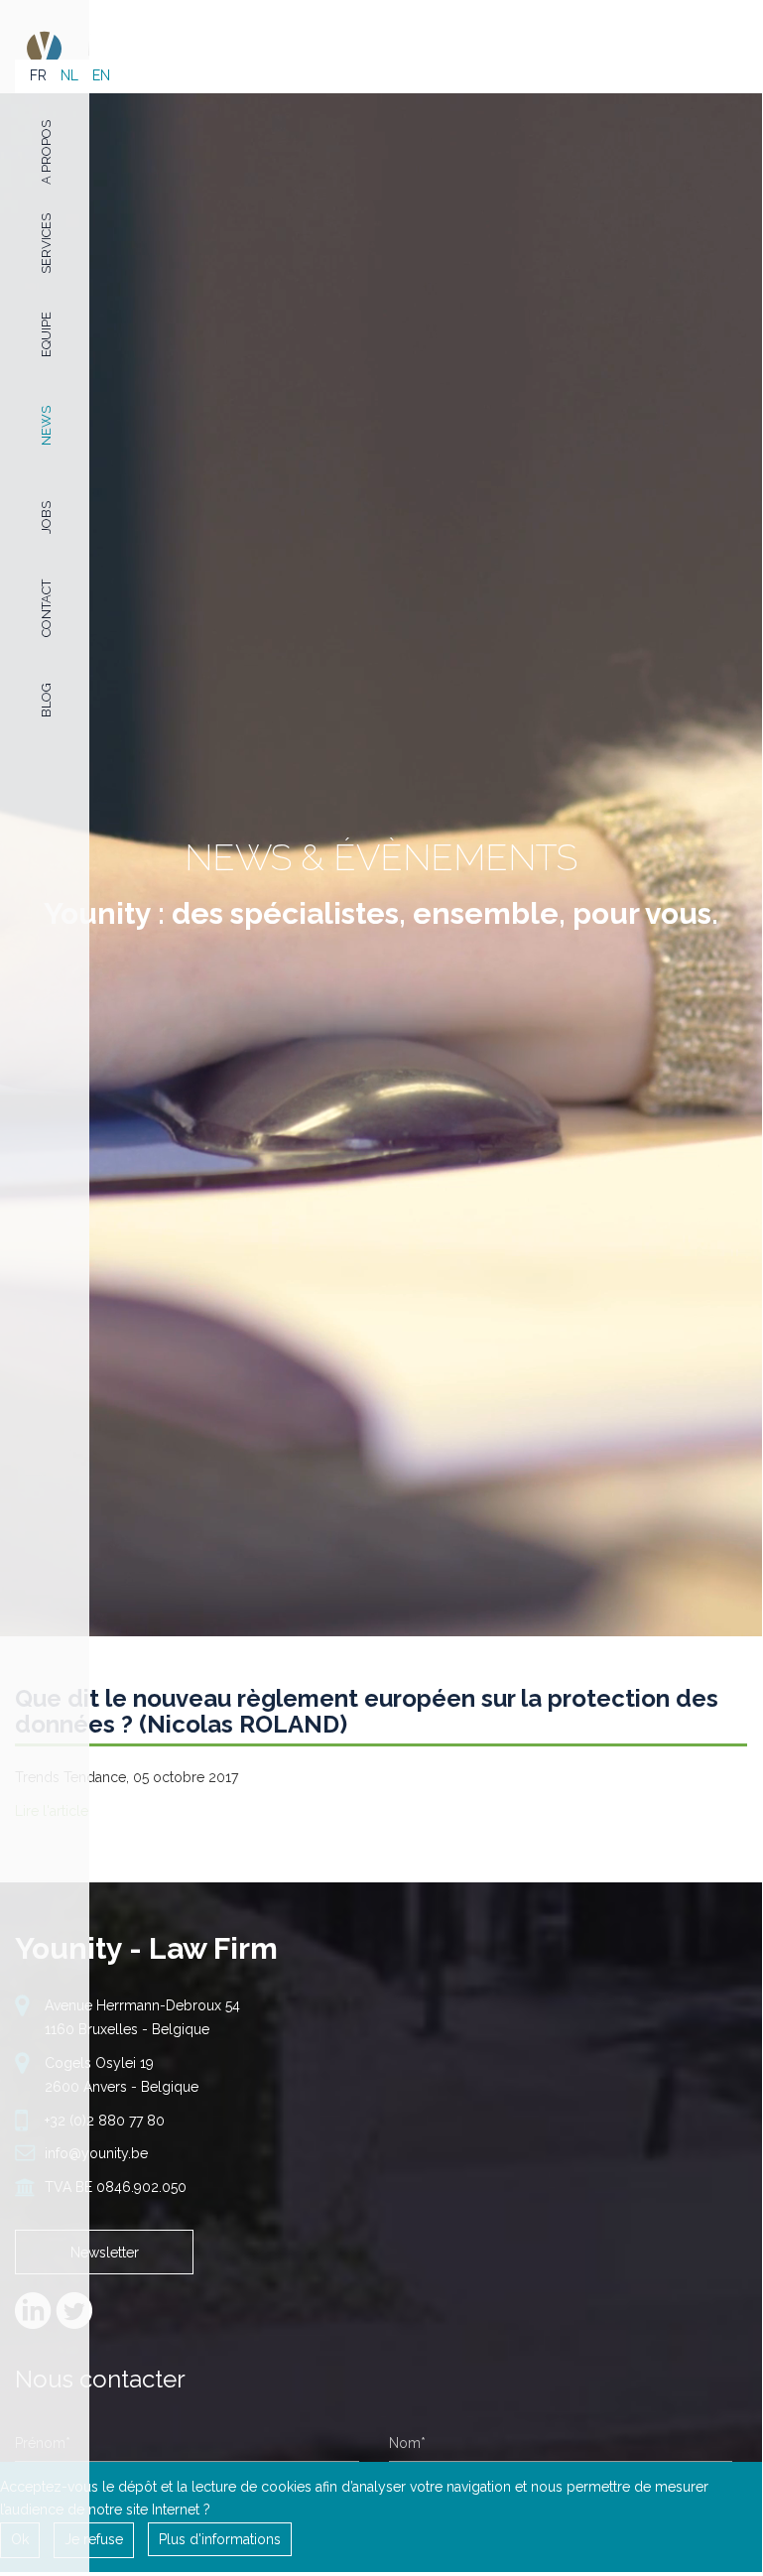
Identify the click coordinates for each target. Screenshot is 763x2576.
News (46, 426)
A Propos (46, 151)
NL (69, 75)
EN (101, 75)
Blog (46, 700)
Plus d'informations (220, 2539)
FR (38, 75)
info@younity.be (96, 2153)
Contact (46, 608)
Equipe (46, 334)
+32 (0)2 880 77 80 (105, 2121)
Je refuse (94, 2539)
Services (46, 243)
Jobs (46, 517)
